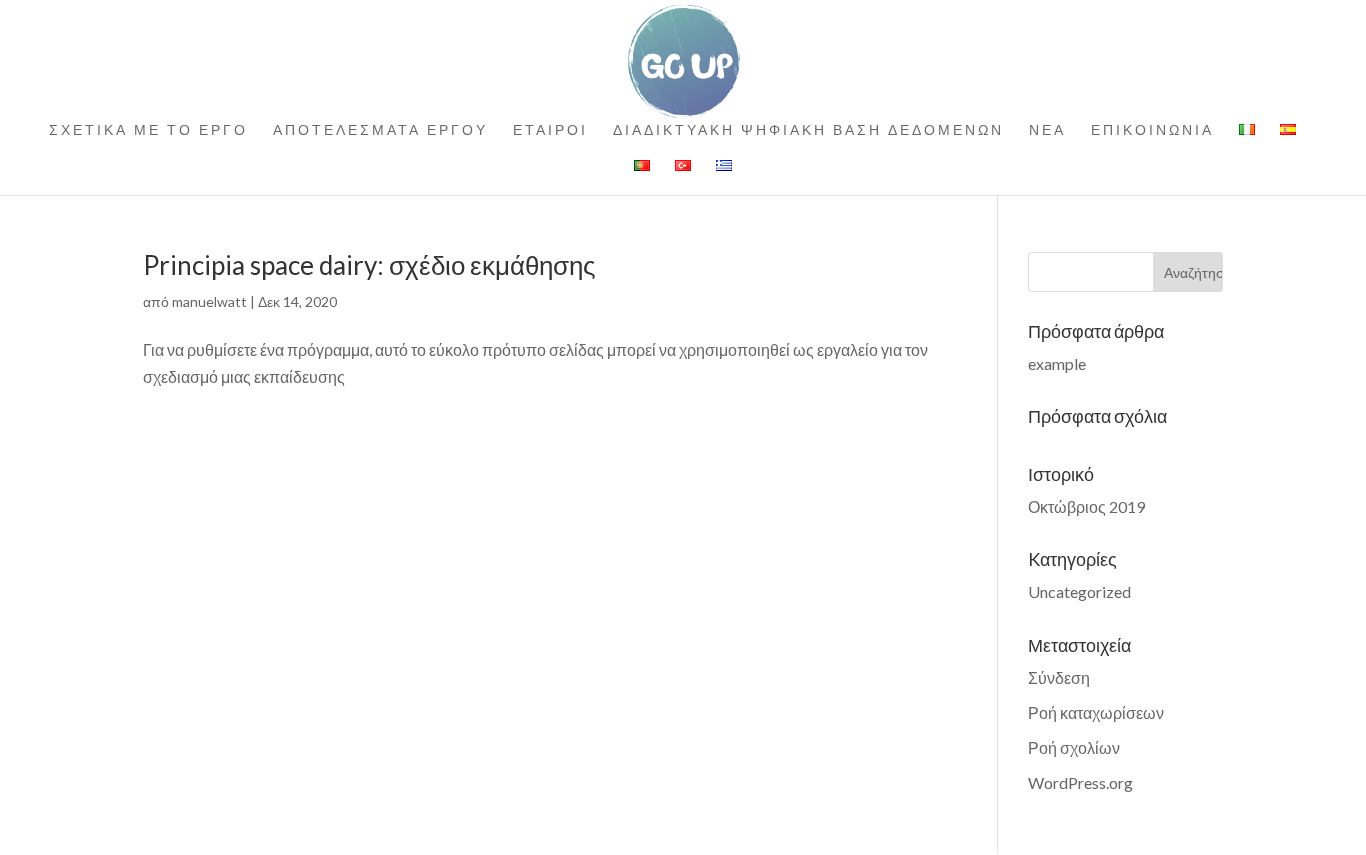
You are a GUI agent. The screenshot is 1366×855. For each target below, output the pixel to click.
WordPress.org (1080, 782)
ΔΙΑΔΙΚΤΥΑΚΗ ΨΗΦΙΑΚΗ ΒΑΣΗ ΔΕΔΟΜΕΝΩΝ (808, 130)
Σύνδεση (1059, 677)
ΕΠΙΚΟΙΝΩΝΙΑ (1152, 130)
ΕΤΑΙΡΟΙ (550, 130)
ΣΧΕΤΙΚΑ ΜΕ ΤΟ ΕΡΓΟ (148, 130)
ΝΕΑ (1047, 130)
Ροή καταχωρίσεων (1096, 712)
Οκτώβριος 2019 (1086, 506)
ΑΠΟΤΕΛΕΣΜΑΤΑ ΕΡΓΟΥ (380, 130)
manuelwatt (209, 301)
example (1057, 363)
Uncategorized (1079, 591)
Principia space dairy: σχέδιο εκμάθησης (369, 265)
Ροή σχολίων (1074, 747)
